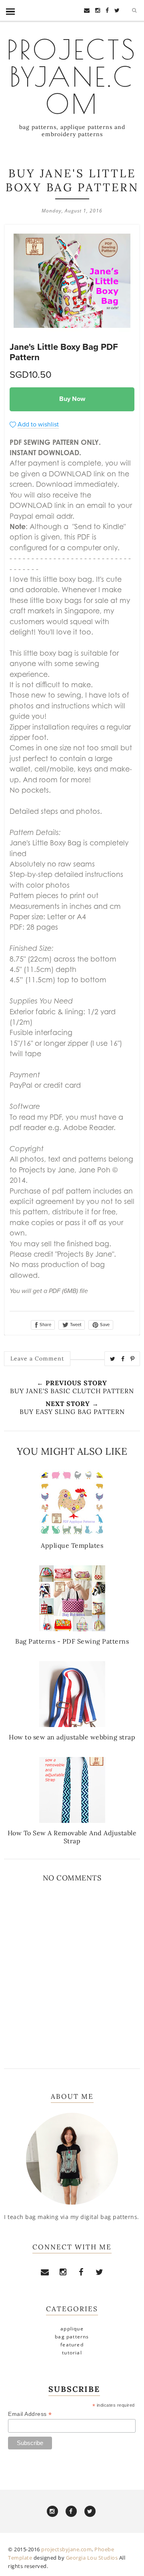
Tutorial (72, 2353)
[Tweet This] (113, 1359)
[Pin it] (133, 1359)
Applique (72, 2329)
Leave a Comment (37, 1358)
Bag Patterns (72, 2337)
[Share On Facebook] (123, 1359)
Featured (72, 2345)
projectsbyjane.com (72, 76)
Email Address (30, 2414)
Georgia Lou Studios (92, 2558)
